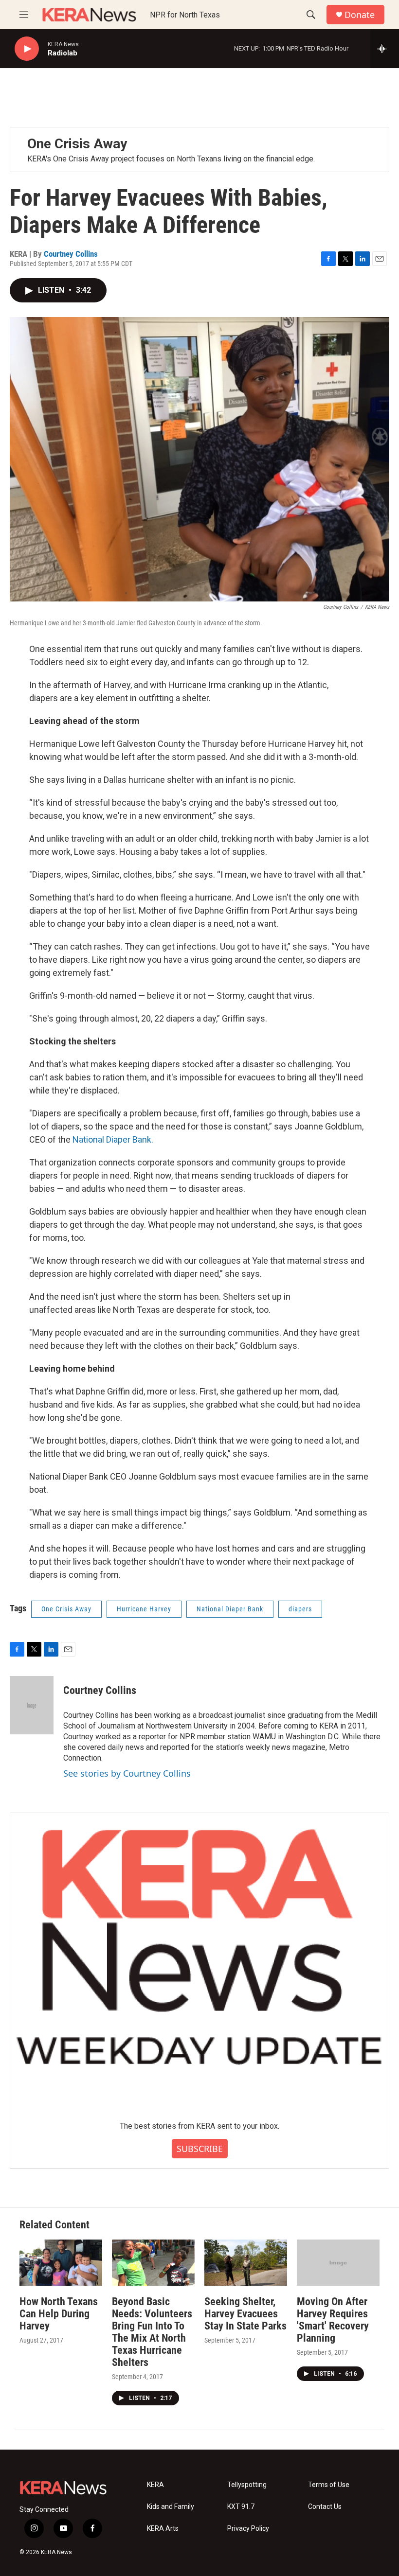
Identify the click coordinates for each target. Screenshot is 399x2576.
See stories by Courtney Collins (127, 1773)
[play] (27, 49)
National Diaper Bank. (113, 1139)
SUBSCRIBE (200, 2149)
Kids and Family (171, 2507)
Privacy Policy (248, 2529)
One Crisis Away (77, 144)
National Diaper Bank (230, 1609)
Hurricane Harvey (144, 1609)
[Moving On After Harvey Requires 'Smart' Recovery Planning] (338, 2263)
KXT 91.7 (241, 2507)
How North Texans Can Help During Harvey (59, 2314)
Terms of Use (329, 2485)
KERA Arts (163, 2529)
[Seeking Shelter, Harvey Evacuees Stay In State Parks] (246, 2263)
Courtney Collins (71, 254)
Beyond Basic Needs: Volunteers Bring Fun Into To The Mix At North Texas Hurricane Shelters (152, 2332)
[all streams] (385, 49)
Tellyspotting (247, 2485)
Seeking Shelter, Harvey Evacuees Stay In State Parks (245, 2314)
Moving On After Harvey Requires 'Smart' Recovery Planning (333, 2320)
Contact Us (325, 2507)
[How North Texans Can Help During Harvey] (61, 2263)
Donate (360, 15)
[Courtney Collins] (32, 1705)
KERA (155, 2485)
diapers (300, 1609)
